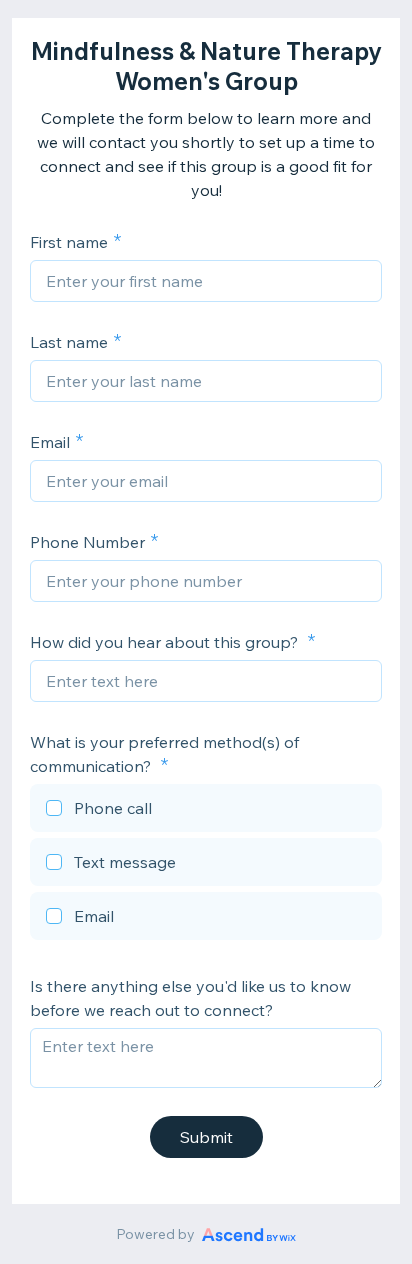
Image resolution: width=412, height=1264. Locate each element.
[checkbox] (206, 811)
